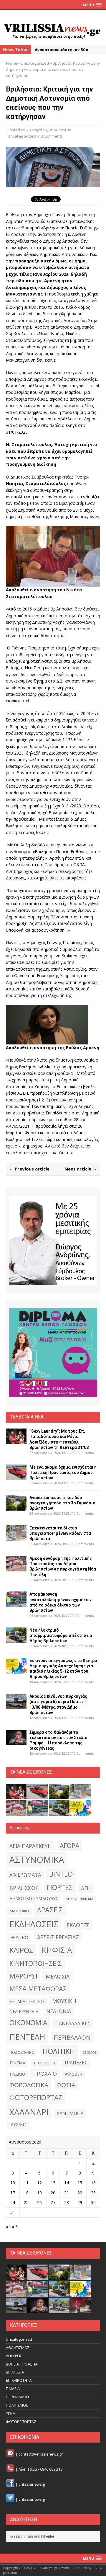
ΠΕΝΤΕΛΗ (27, 2037)
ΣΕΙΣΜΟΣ (90, 2053)
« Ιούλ (12, 2227)
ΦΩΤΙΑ (66, 2085)
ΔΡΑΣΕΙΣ (50, 1910)
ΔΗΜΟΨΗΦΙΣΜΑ (79, 1899)
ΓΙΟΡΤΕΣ (60, 1887)
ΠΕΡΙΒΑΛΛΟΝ (72, 2037)
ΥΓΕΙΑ (10, 2413)
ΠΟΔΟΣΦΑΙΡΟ (22, 2052)
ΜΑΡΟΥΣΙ (23, 1976)
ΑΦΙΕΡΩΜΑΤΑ (25, 1875)
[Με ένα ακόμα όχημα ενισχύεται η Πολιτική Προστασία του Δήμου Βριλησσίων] (16, 1476)
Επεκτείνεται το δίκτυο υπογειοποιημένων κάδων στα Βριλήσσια (60, 1533)
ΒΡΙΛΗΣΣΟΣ (24, 1888)
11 (26, 2183)
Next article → (81, 1169)
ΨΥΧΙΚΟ (18, 2125)
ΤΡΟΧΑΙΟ (45, 2073)
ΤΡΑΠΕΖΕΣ (76, 2063)
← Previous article (29, 1169)
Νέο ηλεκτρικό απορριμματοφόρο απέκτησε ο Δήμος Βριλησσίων (61, 1635)
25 (26, 2202)
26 (39, 2202)
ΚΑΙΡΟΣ (21, 1950)
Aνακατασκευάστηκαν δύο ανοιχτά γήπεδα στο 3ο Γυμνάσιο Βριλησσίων (62, 1503)
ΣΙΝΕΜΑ (17, 2063)
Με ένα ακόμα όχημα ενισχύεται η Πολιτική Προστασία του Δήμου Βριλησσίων (63, 1473)
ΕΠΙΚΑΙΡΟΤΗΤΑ (19, 2380)
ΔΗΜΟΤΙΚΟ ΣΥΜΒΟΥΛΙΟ (33, 1898)
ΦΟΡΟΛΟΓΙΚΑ (29, 2085)
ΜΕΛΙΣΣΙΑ (58, 1976)
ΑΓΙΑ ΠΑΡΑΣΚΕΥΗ (30, 1846)
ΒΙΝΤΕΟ (61, 1874)
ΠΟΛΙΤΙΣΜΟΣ (17, 2405)
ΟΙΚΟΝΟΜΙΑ (28, 2023)
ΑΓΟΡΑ (69, 1846)
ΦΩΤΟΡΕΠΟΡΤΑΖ (36, 2098)
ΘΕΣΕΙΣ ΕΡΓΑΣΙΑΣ (58, 1937)
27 (53, 2202)
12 (39, 2183)
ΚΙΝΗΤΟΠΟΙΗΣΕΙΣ (36, 1963)
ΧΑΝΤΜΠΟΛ (70, 2113)
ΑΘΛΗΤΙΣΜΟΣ (18, 2348)
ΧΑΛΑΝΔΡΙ (29, 2112)
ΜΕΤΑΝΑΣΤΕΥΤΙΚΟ (27, 2002)
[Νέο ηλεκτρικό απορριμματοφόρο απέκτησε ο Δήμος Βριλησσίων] (16, 1639)
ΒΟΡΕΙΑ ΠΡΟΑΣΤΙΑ (22, 2364)
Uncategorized (22, 136)
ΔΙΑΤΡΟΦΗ (19, 1911)
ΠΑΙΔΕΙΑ (13, 2389)
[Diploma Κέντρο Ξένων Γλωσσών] (53, 1353)
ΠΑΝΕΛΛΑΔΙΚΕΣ (73, 2023)
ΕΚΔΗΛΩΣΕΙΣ (34, 1924)
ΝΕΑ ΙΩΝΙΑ (59, 2011)
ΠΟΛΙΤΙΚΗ (59, 2051)
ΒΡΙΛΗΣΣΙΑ (15, 2372)
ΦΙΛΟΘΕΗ (74, 2074)
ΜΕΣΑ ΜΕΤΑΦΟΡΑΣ (38, 1989)
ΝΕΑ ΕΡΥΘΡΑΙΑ (24, 2011)
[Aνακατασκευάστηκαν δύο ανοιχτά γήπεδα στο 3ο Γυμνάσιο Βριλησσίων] (16, 1507)
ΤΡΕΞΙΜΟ (17, 2074)
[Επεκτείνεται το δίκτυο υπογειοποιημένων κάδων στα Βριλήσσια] (16, 1537)
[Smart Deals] (53, 1240)
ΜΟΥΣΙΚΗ (64, 2001)
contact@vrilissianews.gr (41, 2454)
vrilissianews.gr (32, 2484)
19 (39, 2193)
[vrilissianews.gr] (53, 31)
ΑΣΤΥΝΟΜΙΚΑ (37, 1860)
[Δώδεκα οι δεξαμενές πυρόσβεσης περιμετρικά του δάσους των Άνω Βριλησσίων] (59, 2310)
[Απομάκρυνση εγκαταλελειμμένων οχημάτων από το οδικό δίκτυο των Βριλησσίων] (16, 1604)
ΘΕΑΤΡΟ (19, 1937)
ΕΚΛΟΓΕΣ (78, 1925)
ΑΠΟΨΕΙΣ (14, 2356)
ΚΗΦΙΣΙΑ (57, 1950)
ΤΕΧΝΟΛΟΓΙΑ (45, 2063)
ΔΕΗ (86, 1888)
